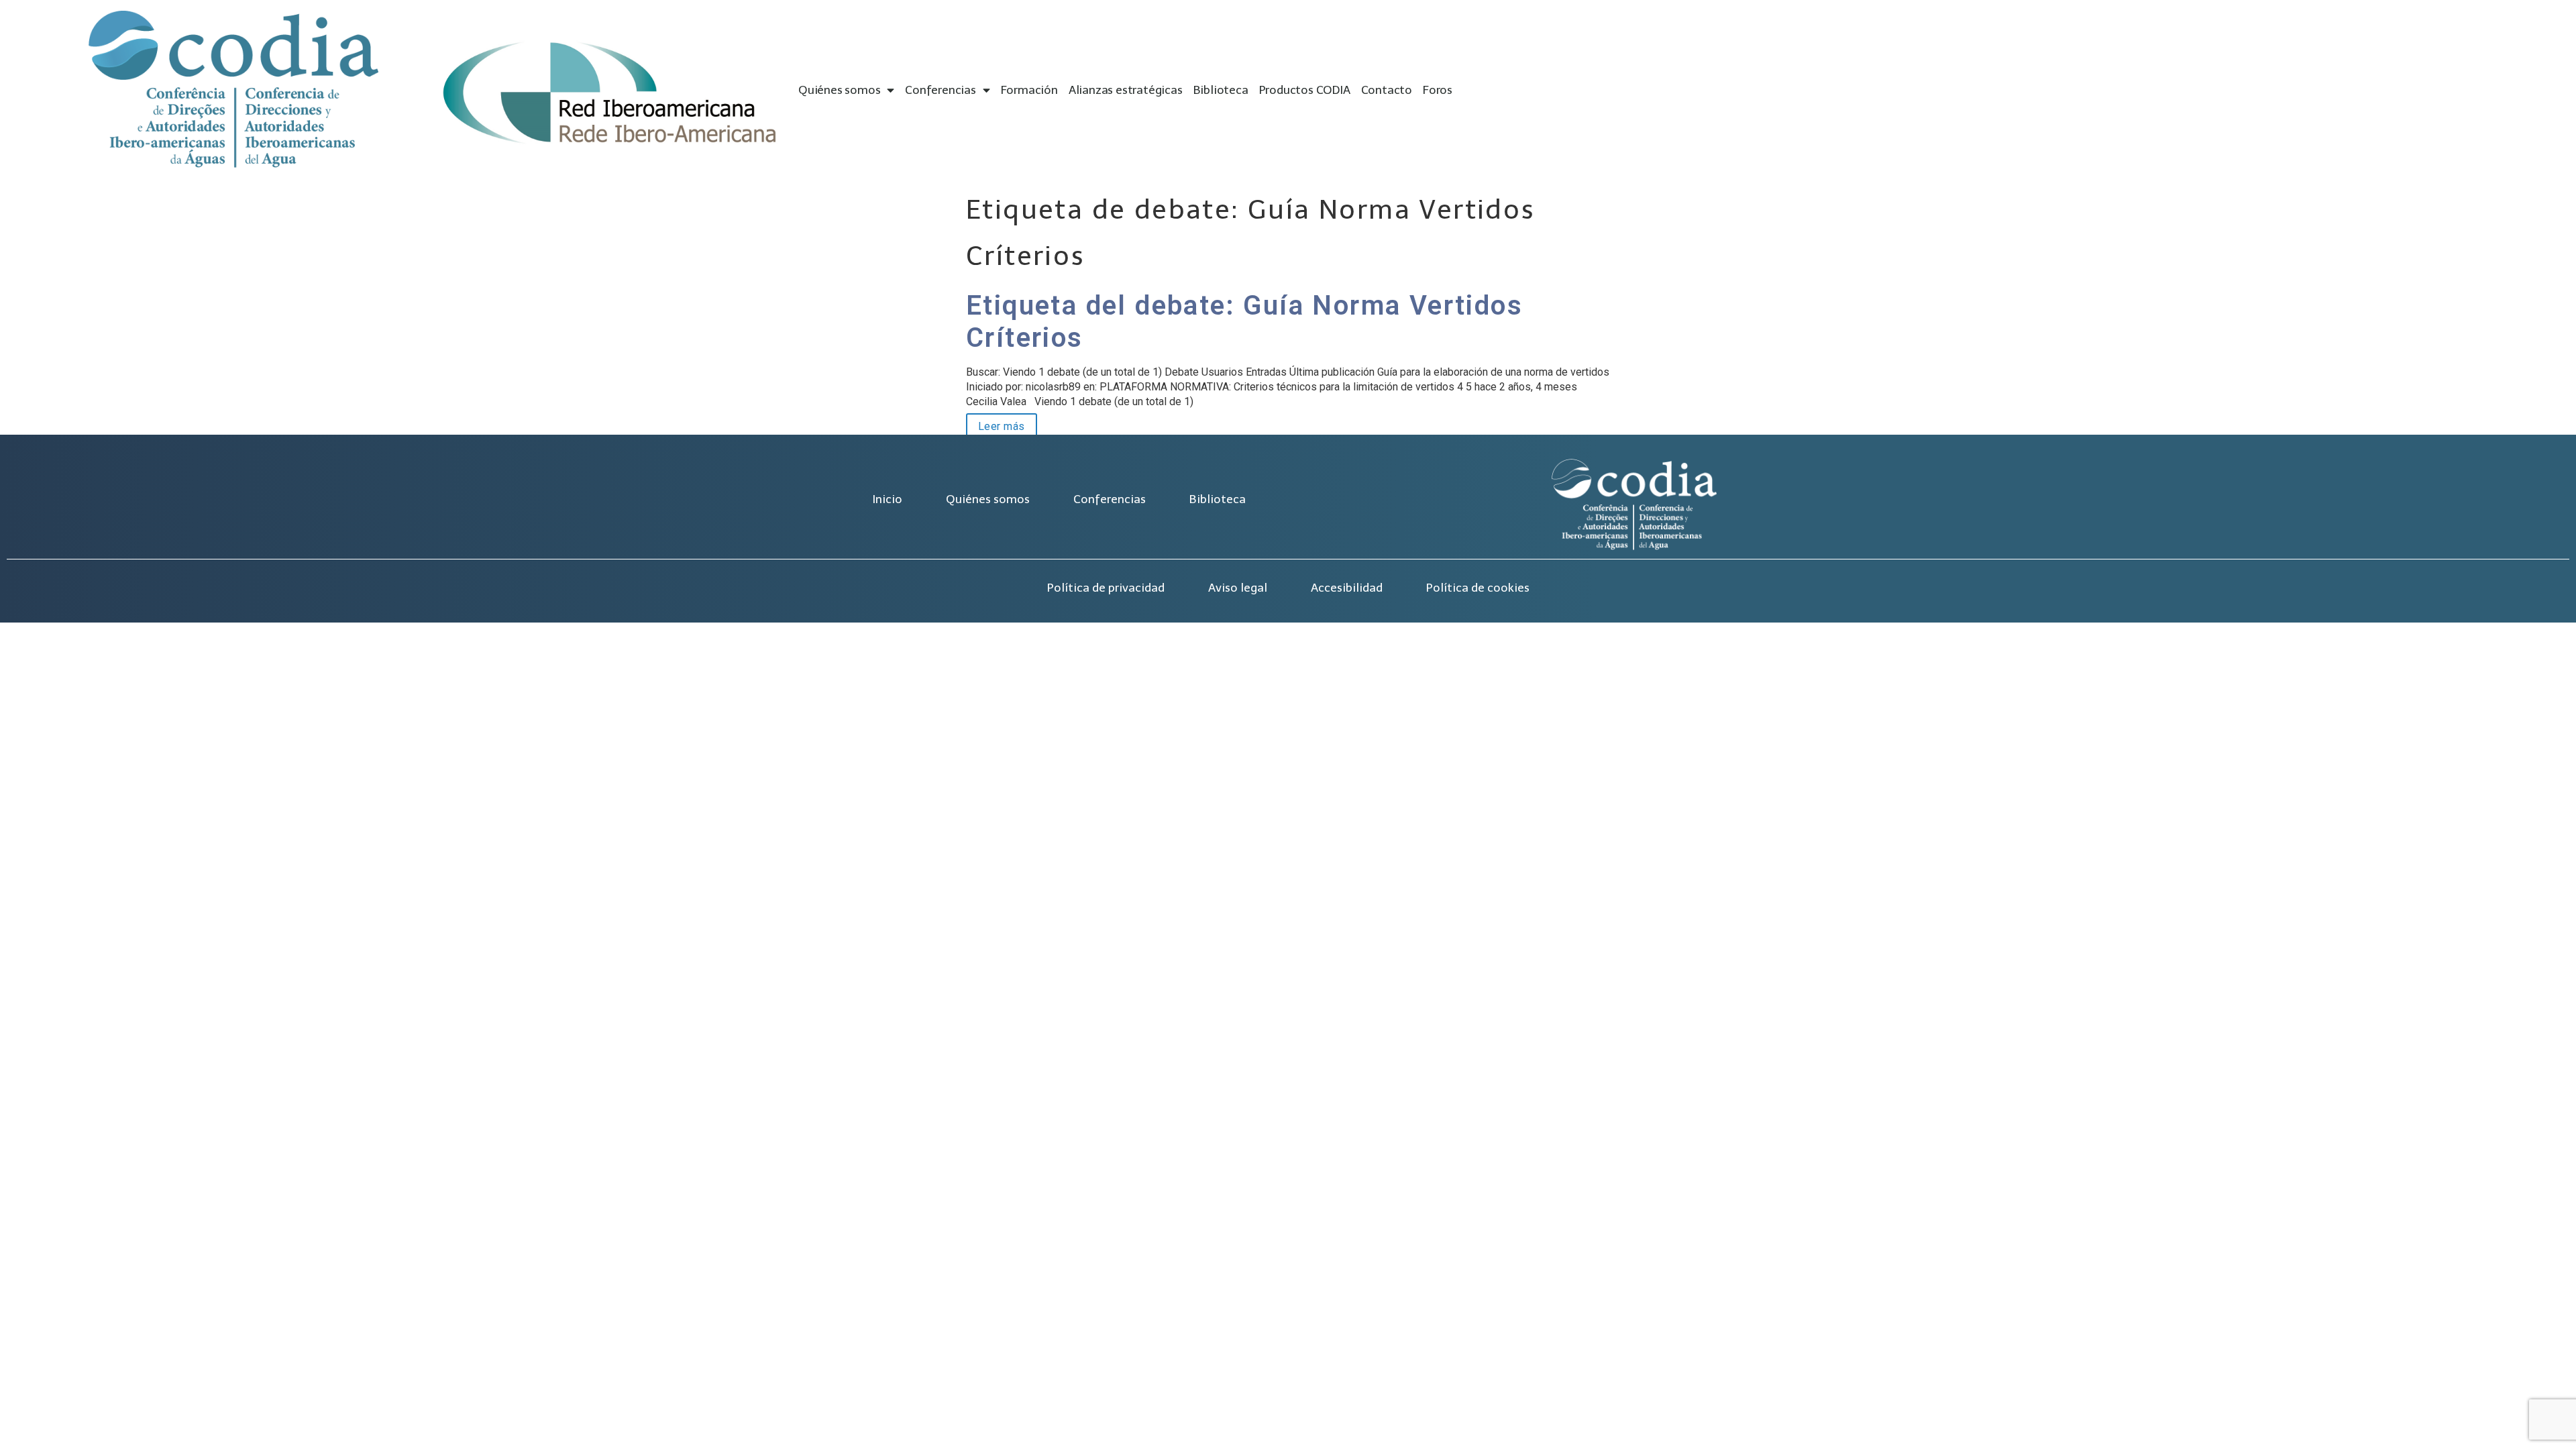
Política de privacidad (1106, 588)
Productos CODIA (1305, 90)
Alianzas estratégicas (1126, 90)
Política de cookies (1478, 588)
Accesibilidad (1347, 588)
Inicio (887, 499)
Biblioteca (1221, 90)
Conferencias (941, 90)
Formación (1029, 90)
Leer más (996, 425)
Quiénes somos (839, 90)
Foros (1438, 90)
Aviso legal (1238, 588)
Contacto (1387, 90)
